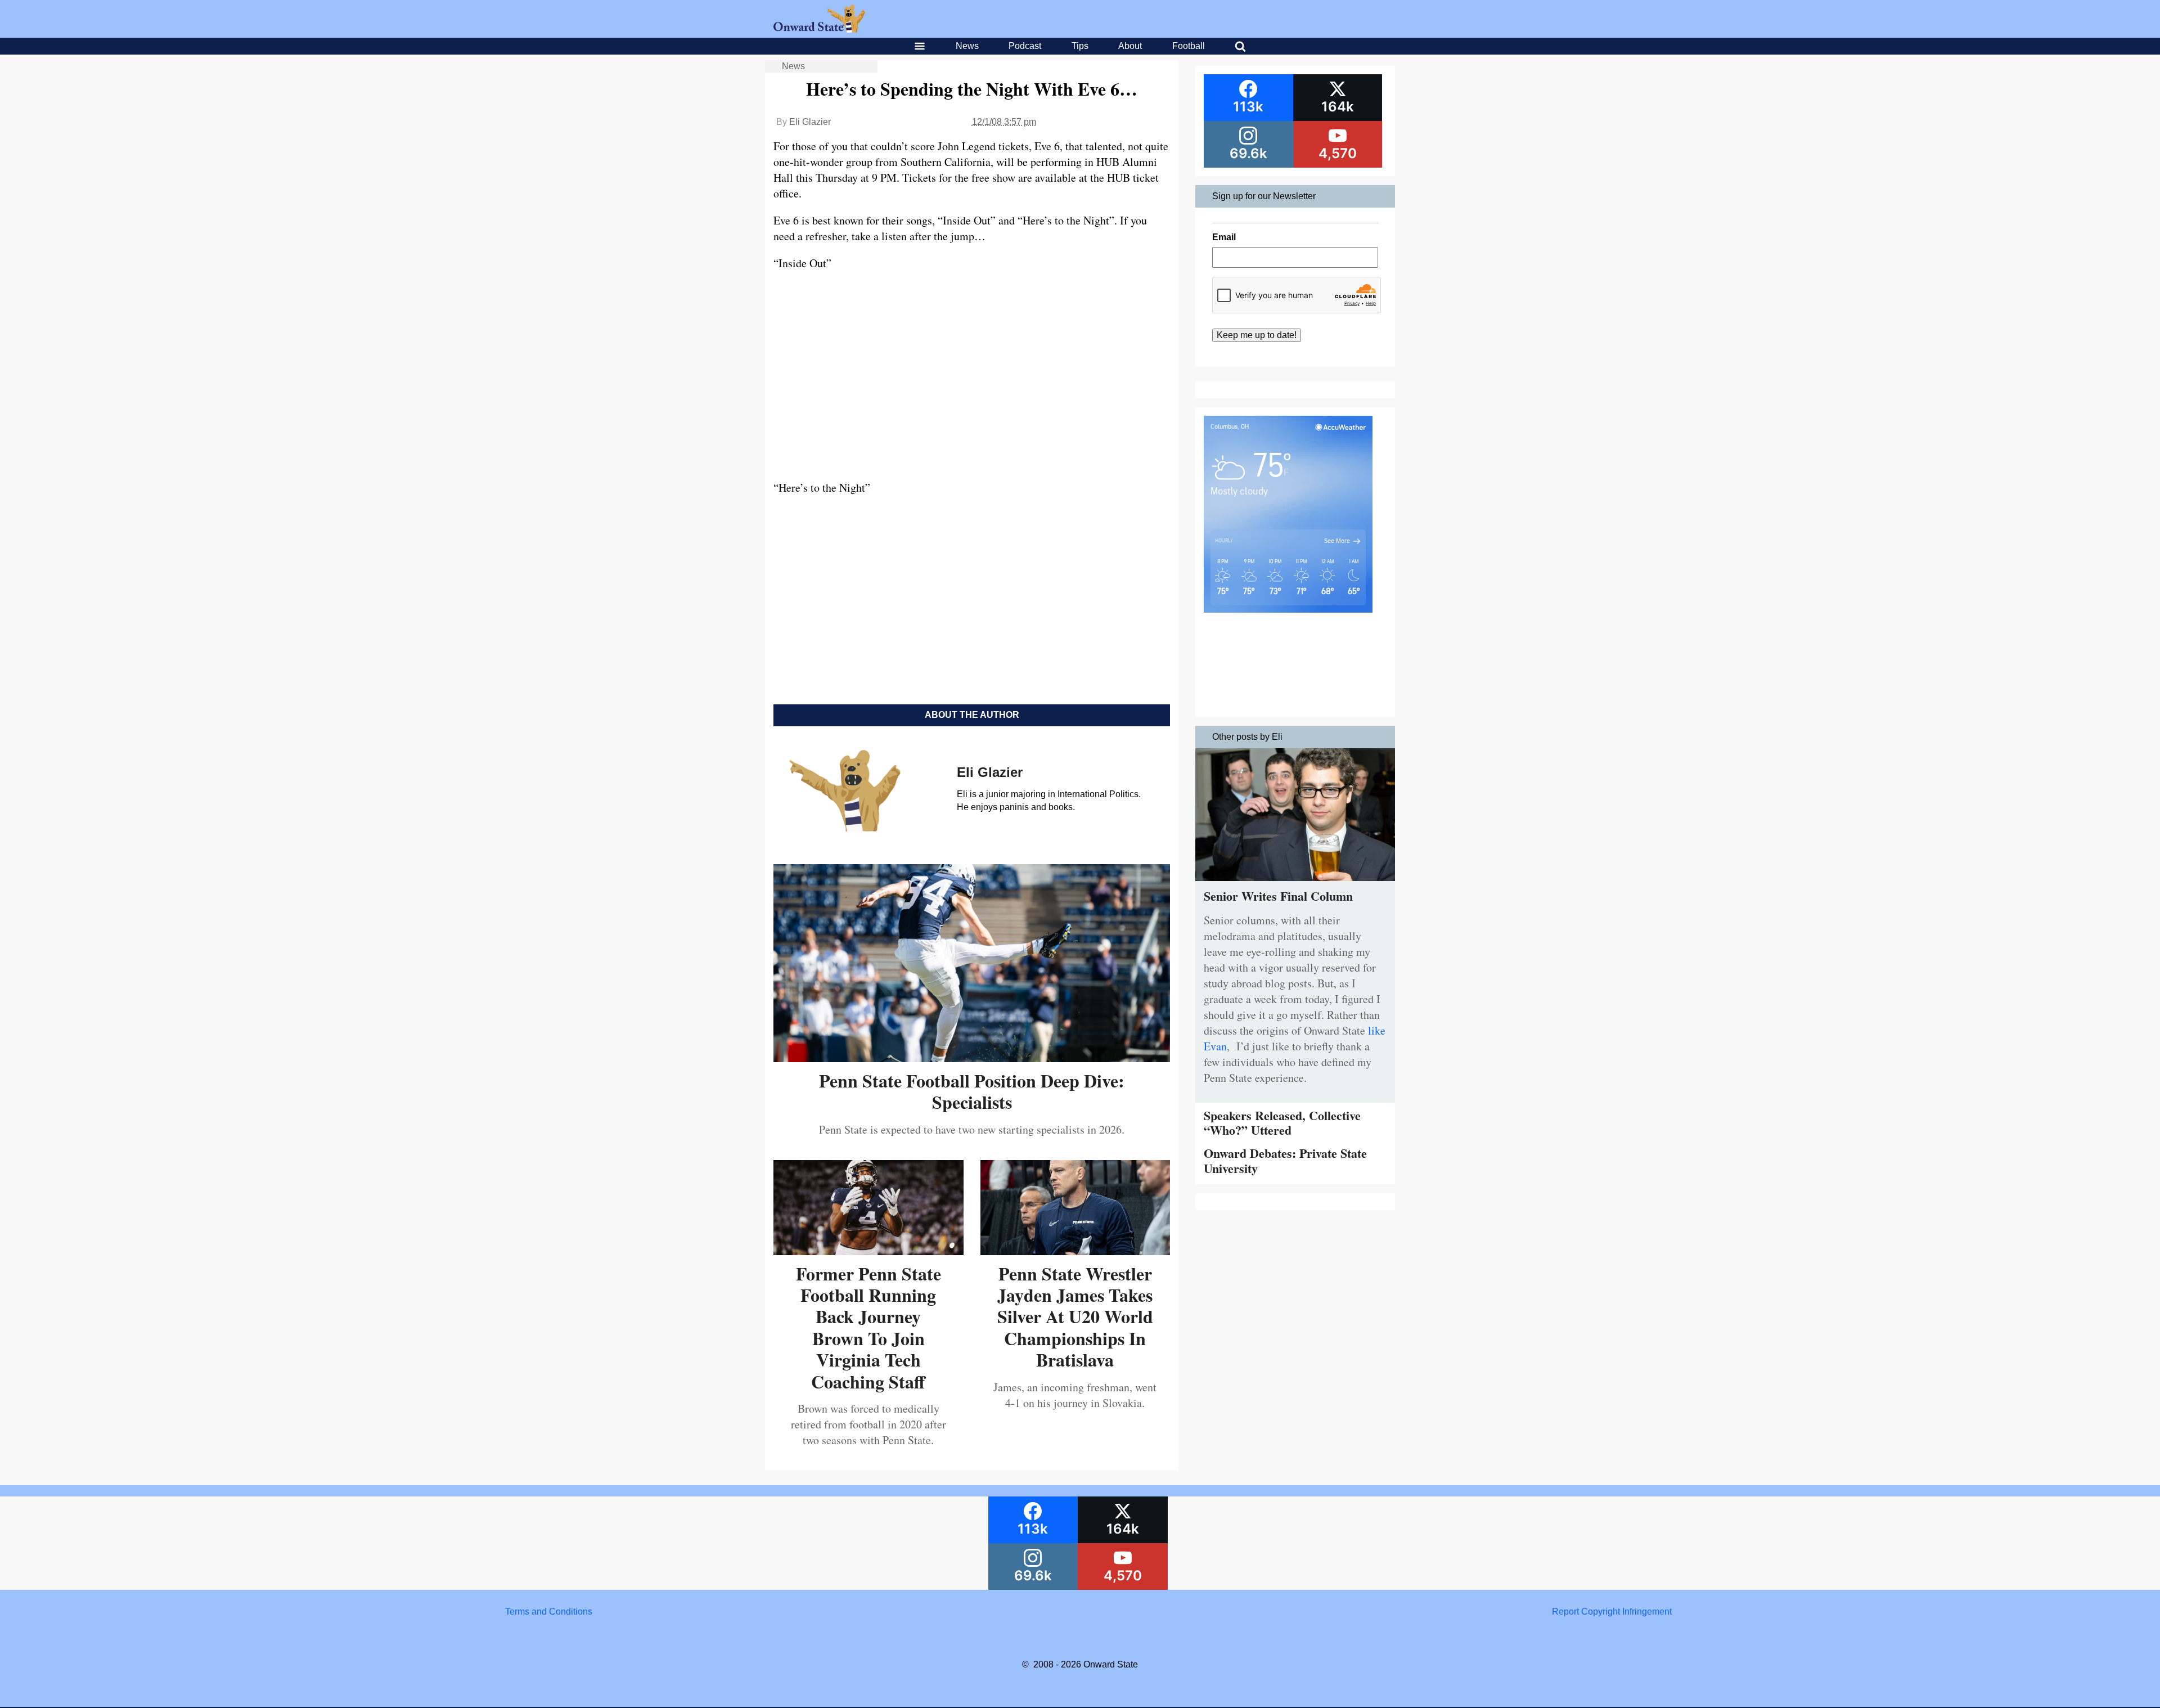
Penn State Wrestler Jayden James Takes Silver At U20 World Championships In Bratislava (1075, 1317)
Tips (1080, 46)
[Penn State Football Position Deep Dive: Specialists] (972, 1058)
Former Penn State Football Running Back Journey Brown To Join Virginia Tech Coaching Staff (868, 1327)
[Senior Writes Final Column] (1295, 884)
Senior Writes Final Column (1278, 896)
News (967, 46)
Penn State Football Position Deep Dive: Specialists (972, 1091)
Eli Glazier (810, 122)
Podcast (1025, 46)
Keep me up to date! (1257, 335)
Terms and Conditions (549, 1612)
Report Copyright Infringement (1612, 1612)
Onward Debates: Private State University (1285, 1160)
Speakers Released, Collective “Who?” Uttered (1282, 1123)
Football (1189, 46)
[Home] (819, 30)
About (1130, 46)
